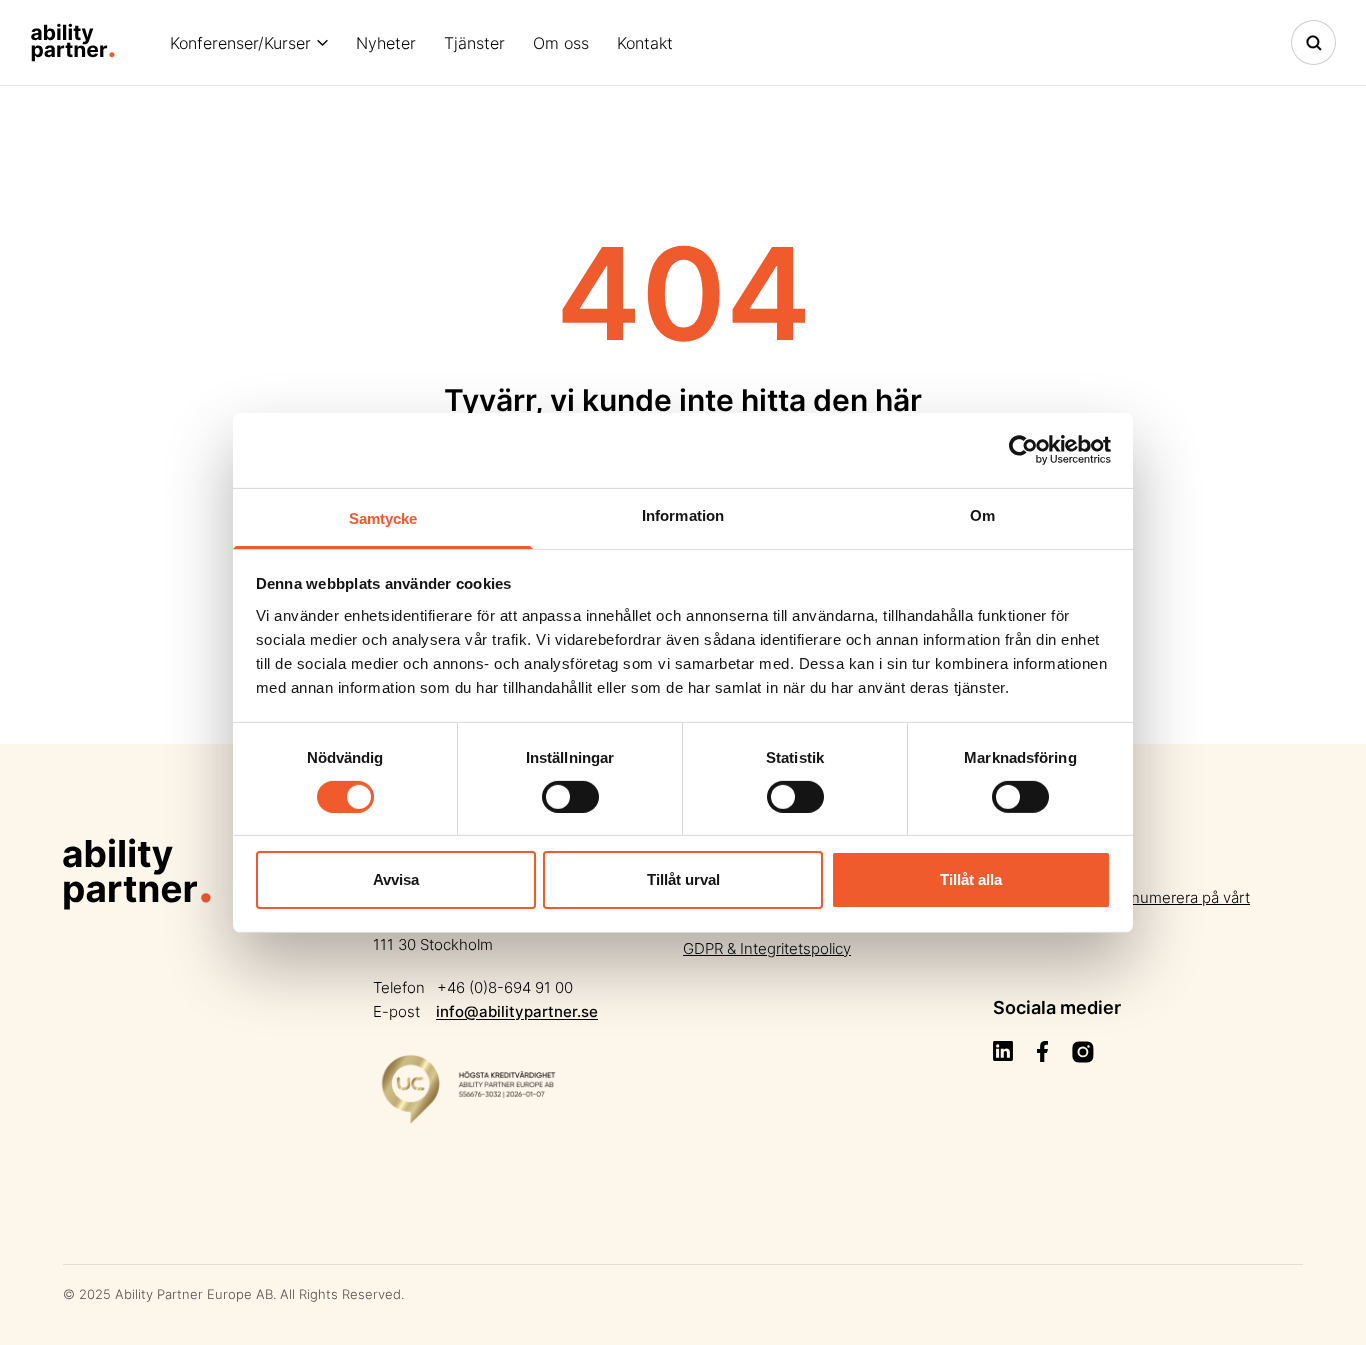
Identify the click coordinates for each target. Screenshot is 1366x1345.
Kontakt (645, 43)
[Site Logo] (73, 42)
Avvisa (396, 879)
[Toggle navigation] (1313, 42)
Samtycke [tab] (383, 517)
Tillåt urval (683, 879)
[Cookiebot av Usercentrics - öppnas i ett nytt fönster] (1023, 450)
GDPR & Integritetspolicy (767, 948)
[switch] (570, 797)
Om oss (561, 43)
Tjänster (474, 43)
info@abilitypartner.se (517, 1011)
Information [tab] (683, 514)
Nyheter (386, 43)
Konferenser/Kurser (240, 43)
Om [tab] (982, 514)
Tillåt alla (971, 879)
